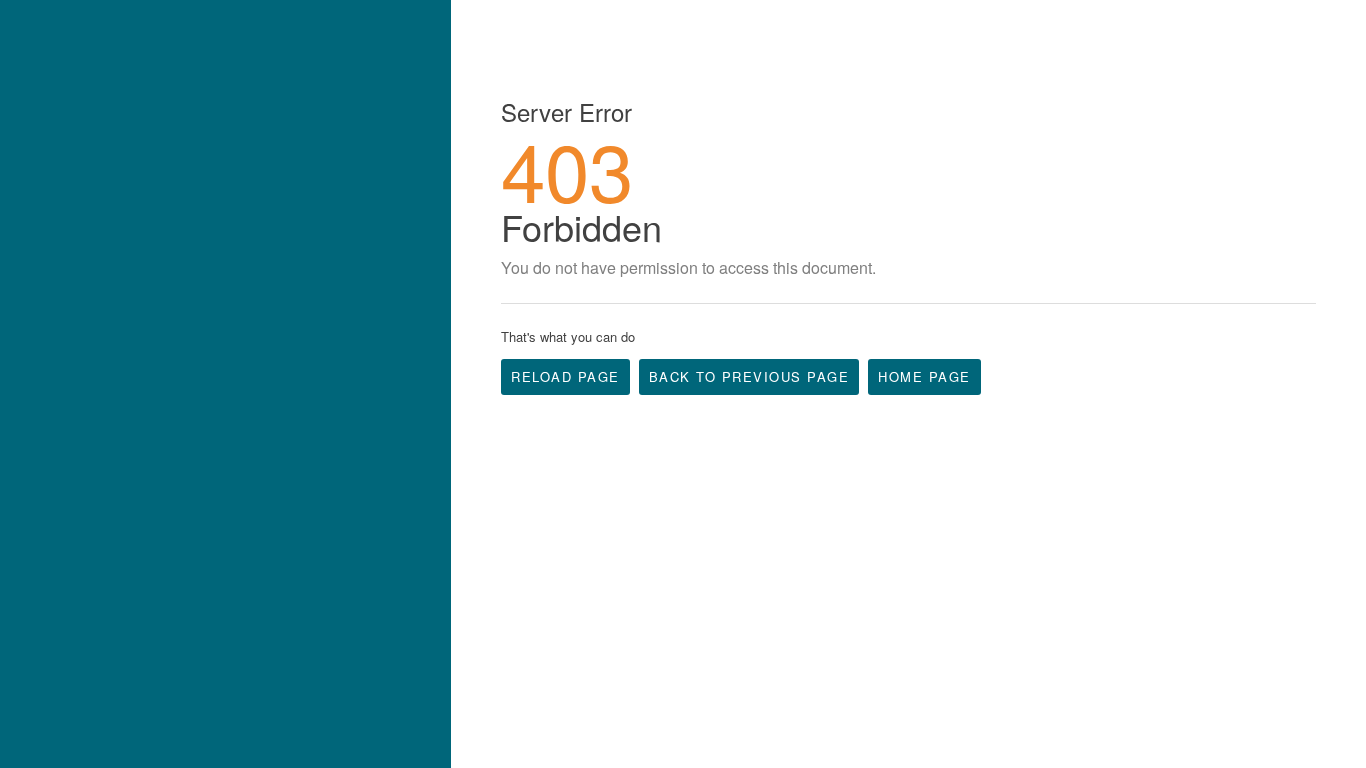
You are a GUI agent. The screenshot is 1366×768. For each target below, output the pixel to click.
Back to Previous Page (749, 376)
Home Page (924, 376)
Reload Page (565, 376)
